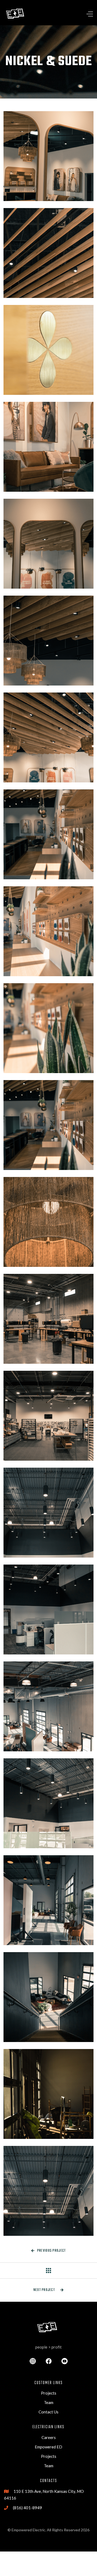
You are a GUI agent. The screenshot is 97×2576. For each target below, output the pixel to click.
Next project (49, 2290)
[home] (16, 14)
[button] (78, 14)
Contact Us (48, 2412)
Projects (49, 2393)
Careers (49, 2437)
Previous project (49, 2251)
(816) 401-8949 (27, 2508)
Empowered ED (48, 2447)
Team (49, 2402)
